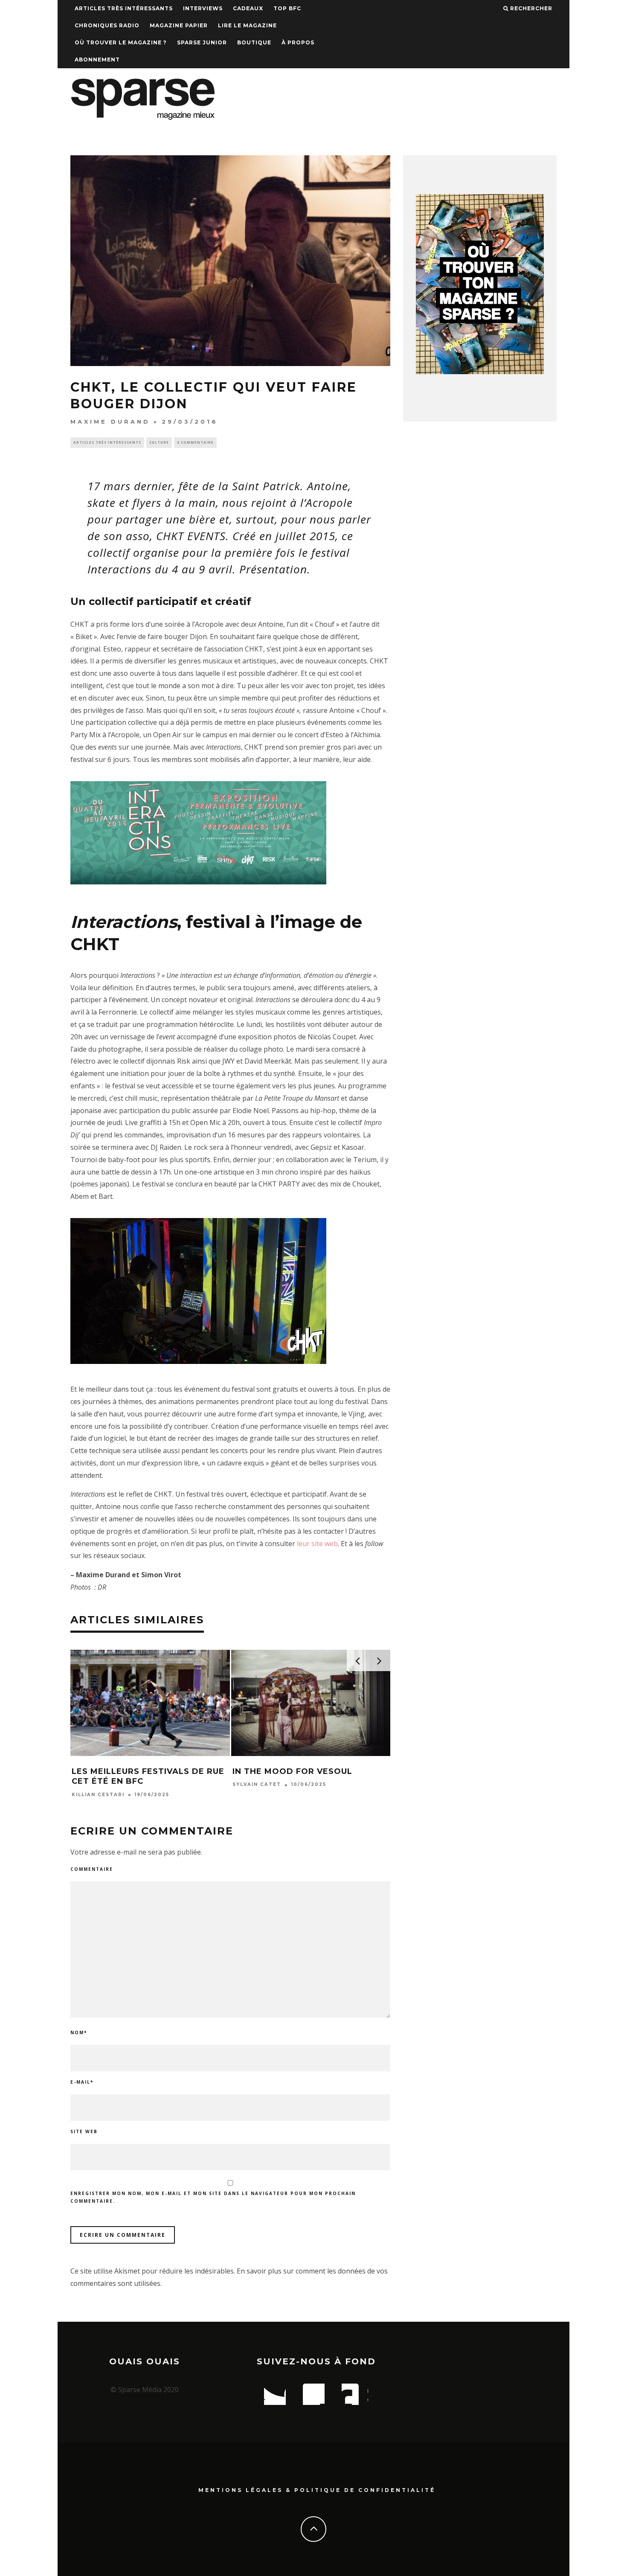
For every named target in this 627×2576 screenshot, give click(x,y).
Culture (159, 442)
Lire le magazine (247, 25)
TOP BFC (287, 8)
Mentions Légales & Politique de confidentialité (317, 2490)
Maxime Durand (110, 422)
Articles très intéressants (124, 8)
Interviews (203, 8)
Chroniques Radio (107, 25)
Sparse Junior (202, 42)
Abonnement (97, 60)
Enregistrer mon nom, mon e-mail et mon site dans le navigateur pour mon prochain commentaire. (213, 2197)
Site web (84, 2131)
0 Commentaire (195, 442)
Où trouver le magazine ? (121, 42)
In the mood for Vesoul (292, 1771)
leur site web (317, 1544)
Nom (79, 2032)
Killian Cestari (98, 1795)
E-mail (82, 2082)
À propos (298, 42)
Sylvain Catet (257, 1785)
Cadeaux (248, 8)
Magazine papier (179, 25)
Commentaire (92, 1869)
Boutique (254, 42)
